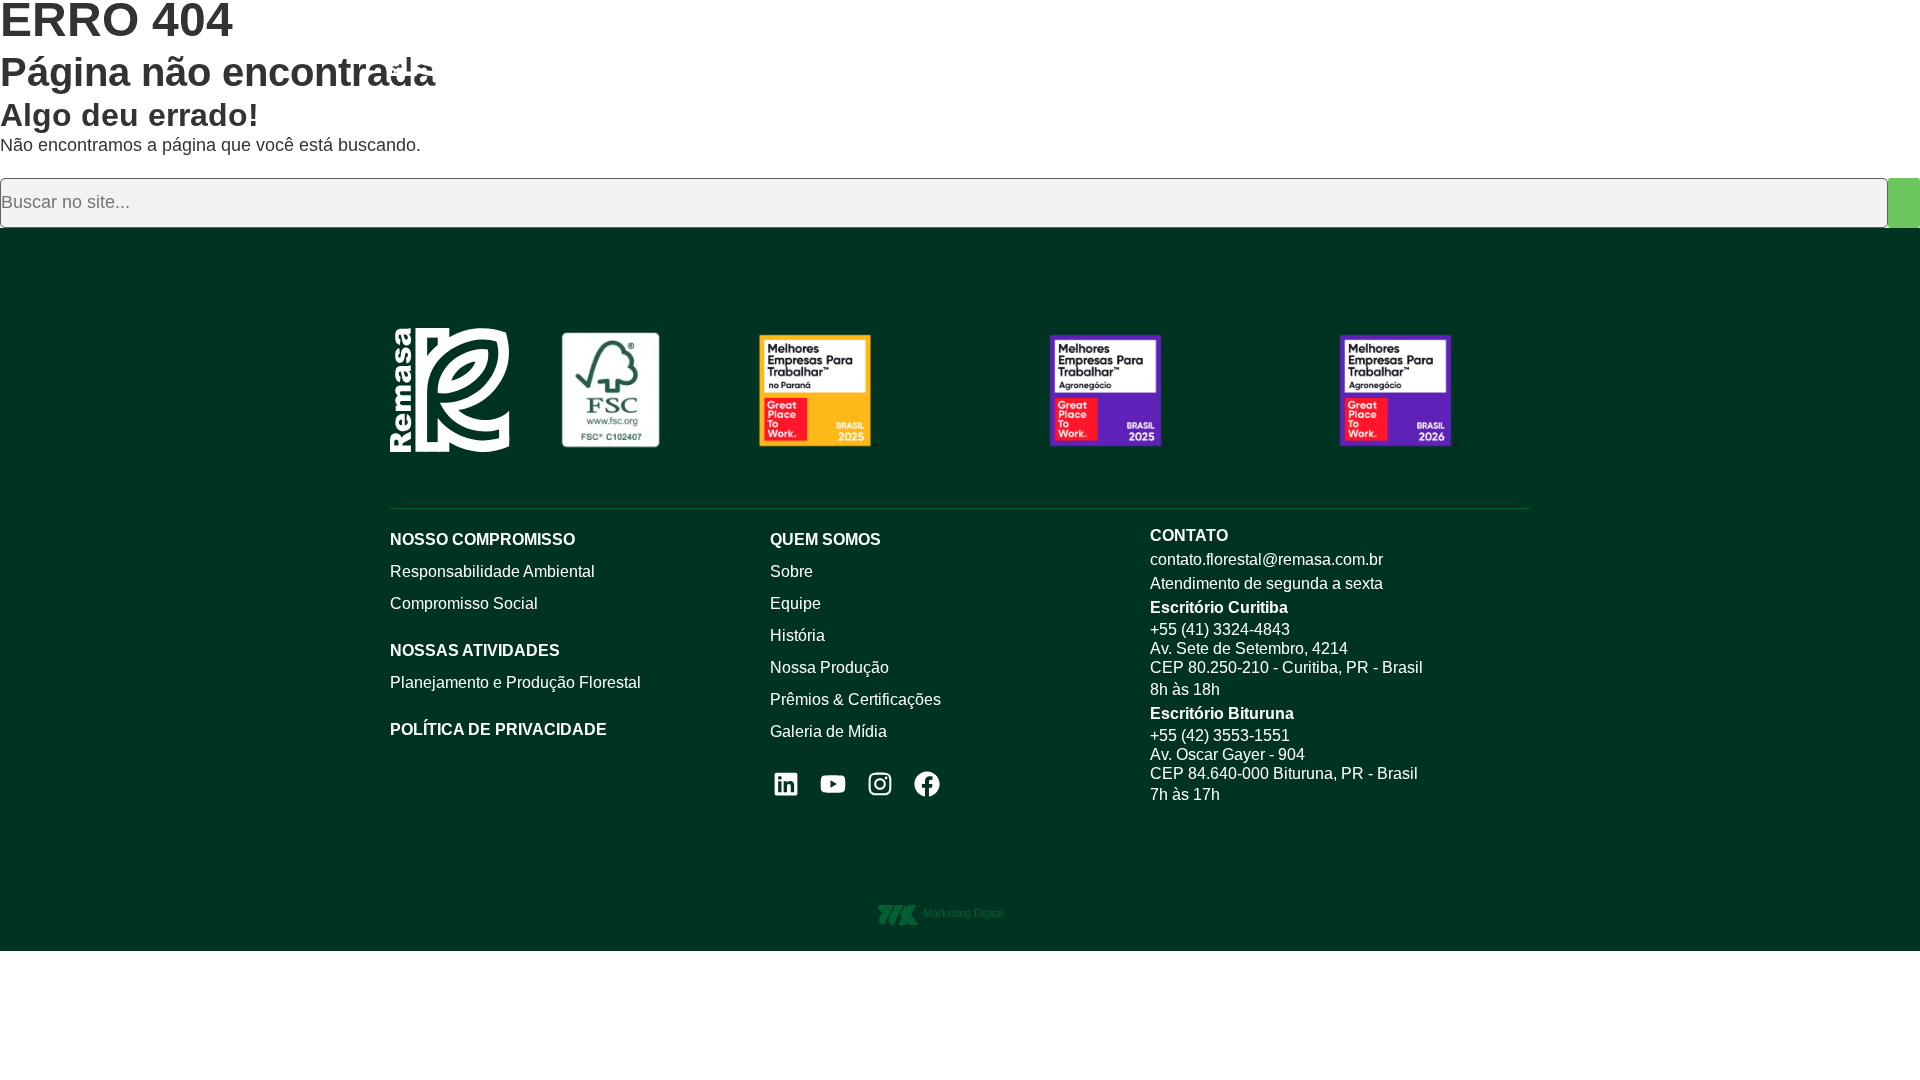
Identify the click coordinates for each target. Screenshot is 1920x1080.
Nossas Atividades (475, 650)
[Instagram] (879, 783)
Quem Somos (632, 47)
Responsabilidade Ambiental (492, 571)
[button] (1523, 48)
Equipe (795, 603)
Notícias (1103, 47)
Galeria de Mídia (828, 731)
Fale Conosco (1238, 47)
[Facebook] (927, 783)
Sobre (791, 571)
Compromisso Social (464, 603)
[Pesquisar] (1904, 203)
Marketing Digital (963, 913)
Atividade (763, 47)
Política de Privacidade (498, 729)
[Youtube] (832, 783)
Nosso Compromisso (935, 47)
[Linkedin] (785, 783)
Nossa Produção (829, 667)
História (797, 635)
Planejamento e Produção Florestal (515, 682)
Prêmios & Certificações (855, 699)
